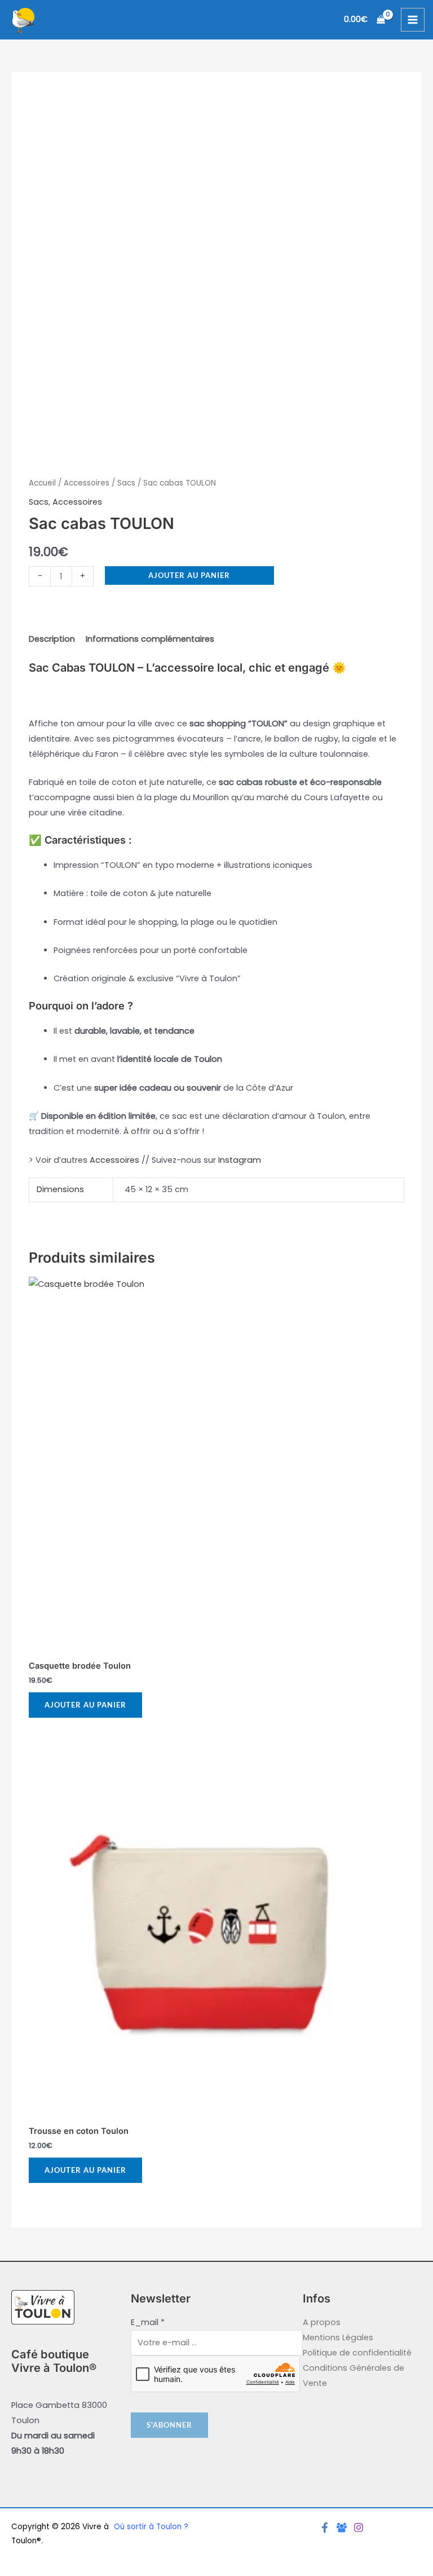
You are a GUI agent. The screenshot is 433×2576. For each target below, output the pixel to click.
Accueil (42, 483)
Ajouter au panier (189, 575)
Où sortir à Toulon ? (151, 2527)
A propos (322, 2322)
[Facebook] (325, 2528)
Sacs (126, 483)
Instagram (240, 1160)
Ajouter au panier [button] (85, 1705)
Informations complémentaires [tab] (150, 639)
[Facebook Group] (342, 2528)
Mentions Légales (338, 2337)
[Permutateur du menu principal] (413, 20)
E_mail (148, 2322)
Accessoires (87, 483)
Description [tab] (52, 639)
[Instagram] (359, 2528)
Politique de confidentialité (357, 2353)
